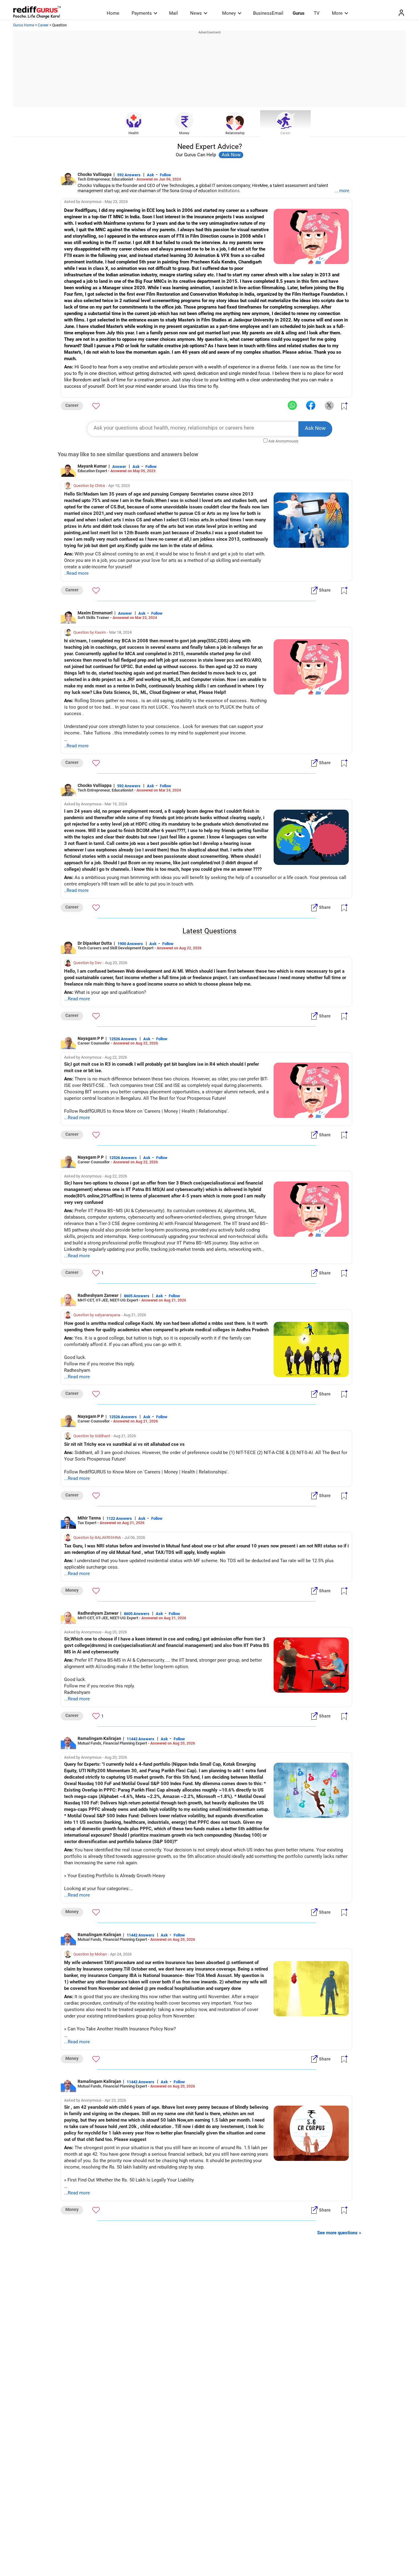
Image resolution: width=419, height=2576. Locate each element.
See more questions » (339, 2233)
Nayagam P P (91, 1038)
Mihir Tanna (89, 1518)
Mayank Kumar (92, 466)
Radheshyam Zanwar (98, 1295)
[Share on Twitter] (329, 406)
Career (43, 25)
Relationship (235, 133)
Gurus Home (24, 25)
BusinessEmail (268, 13)
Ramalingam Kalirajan (99, 1738)
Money (229, 13)
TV (317, 13)
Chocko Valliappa (95, 174)
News (196, 13)
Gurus (299, 13)
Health (134, 133)
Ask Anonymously (283, 441)
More (337, 13)
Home (113, 13)
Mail (173, 13)
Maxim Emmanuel (95, 613)
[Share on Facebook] (311, 406)
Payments (142, 13)
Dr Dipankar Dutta (95, 943)
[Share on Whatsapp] (292, 406)
